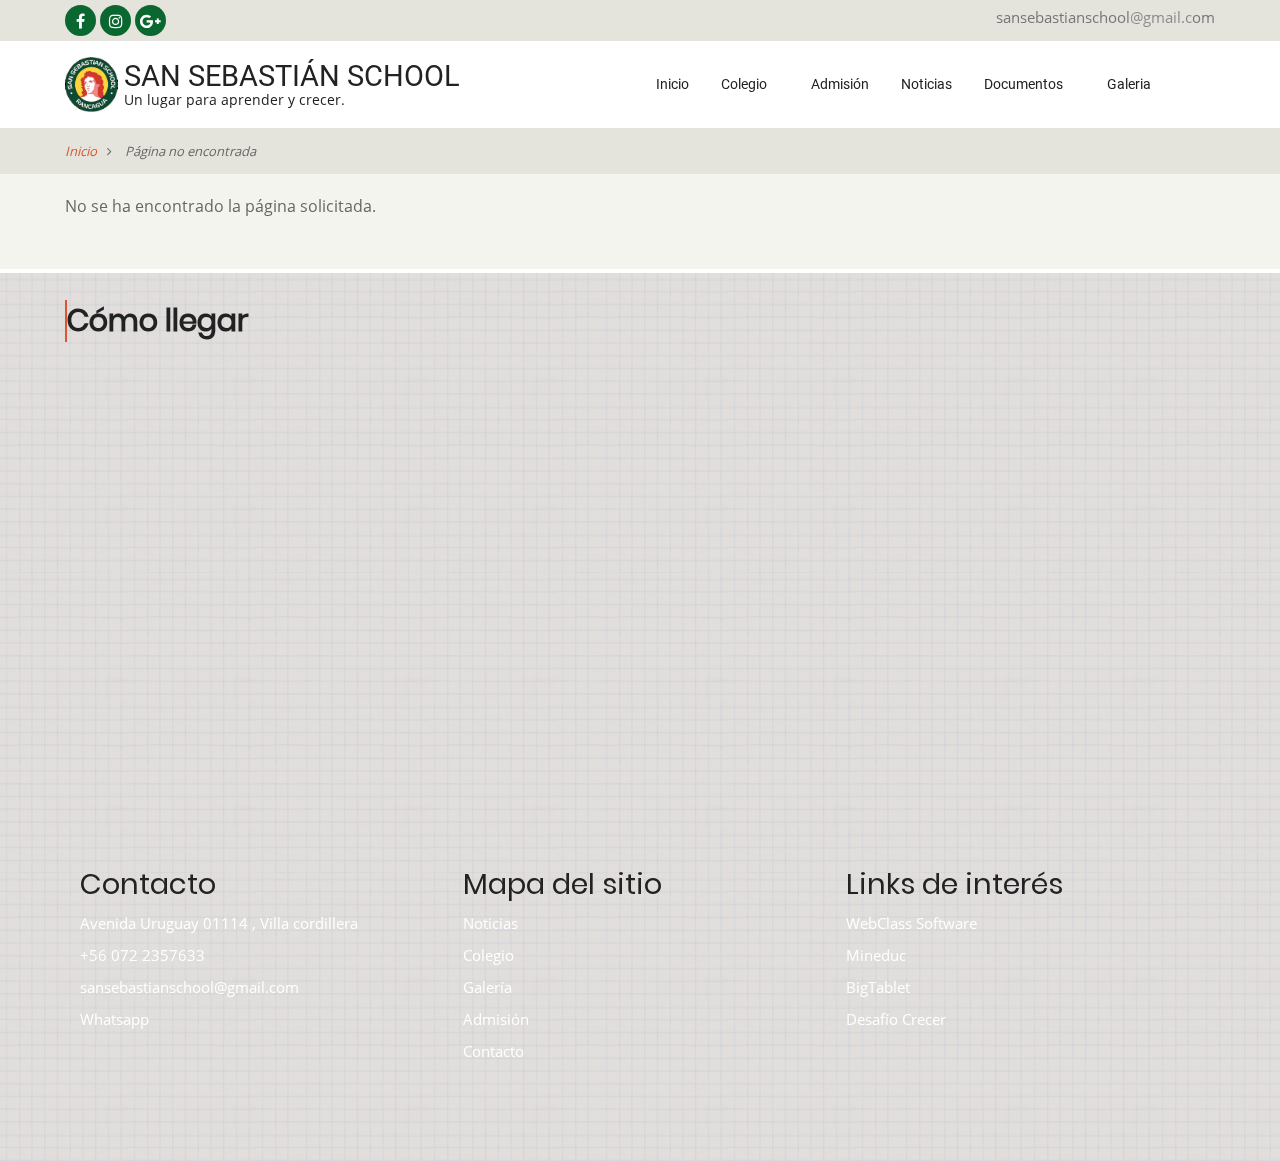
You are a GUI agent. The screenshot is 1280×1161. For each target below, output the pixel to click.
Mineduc (876, 955)
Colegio (745, 84)
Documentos (1025, 84)
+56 (93, 955)
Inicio (672, 84)
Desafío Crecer (896, 1019)
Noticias (926, 84)
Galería (487, 987)
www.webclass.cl (758, 1130)
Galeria (1130, 84)
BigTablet (878, 987)
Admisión (840, 84)
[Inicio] (91, 83)
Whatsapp (114, 1019)
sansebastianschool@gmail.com (189, 987)
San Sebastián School (292, 76)
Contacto (493, 1051)
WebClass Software (911, 923)
